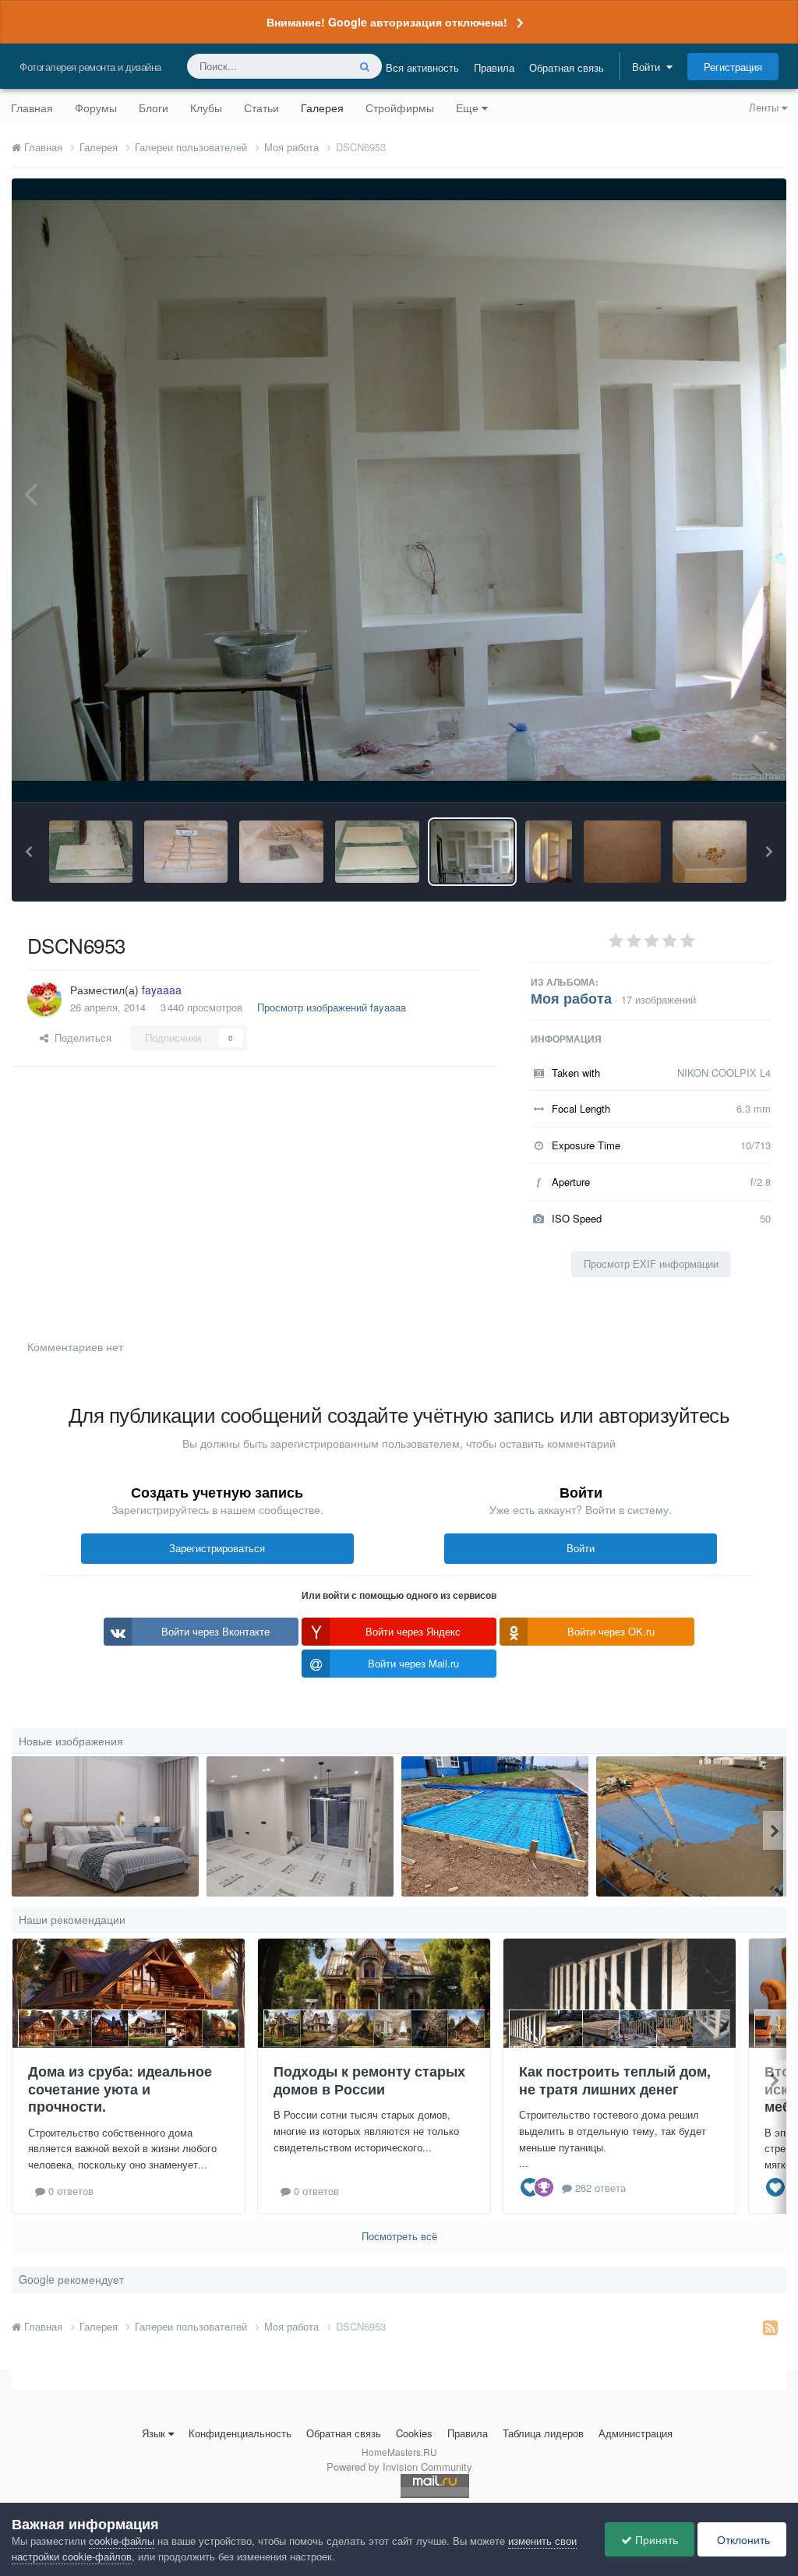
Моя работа (571, 998)
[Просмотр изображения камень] (377, 852)
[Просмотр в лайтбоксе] (399, 491)
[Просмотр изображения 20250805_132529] (495, 1826)
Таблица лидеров (543, 2433)
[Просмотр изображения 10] (690, 1826)
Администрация (636, 2433)
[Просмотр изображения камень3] (186, 852)
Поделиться (80, 1037)
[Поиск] (365, 66)
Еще (467, 108)
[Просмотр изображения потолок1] (622, 852)
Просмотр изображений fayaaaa (332, 1007)
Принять (655, 2539)
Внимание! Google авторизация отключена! (387, 22)
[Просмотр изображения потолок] (710, 852)
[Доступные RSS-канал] (770, 2327)
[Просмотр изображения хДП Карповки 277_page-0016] (105, 1826)
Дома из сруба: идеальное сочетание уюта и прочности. (120, 2089)
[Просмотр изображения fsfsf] (300, 1826)
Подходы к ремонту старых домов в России (369, 2080)
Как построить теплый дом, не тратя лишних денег (615, 2080)
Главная (32, 108)
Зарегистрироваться (217, 1548)
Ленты (765, 107)
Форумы (96, 108)
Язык (154, 2433)
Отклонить (742, 2539)
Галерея (322, 108)
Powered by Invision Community (399, 2467)
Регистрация (733, 67)
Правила (494, 67)
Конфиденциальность (240, 2433)
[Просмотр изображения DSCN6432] (549, 852)
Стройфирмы (400, 108)
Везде (313, 66)
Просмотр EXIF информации (651, 1263)
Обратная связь (567, 67)
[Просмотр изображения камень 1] (91, 852)
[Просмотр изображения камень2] (281, 852)
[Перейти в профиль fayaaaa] (44, 999)
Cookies (414, 2433)
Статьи (261, 108)
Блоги (154, 108)
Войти (649, 67)
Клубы (206, 108)
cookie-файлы (122, 2541)
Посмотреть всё (399, 2236)
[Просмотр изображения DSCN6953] (473, 852)
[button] (29, 852)
